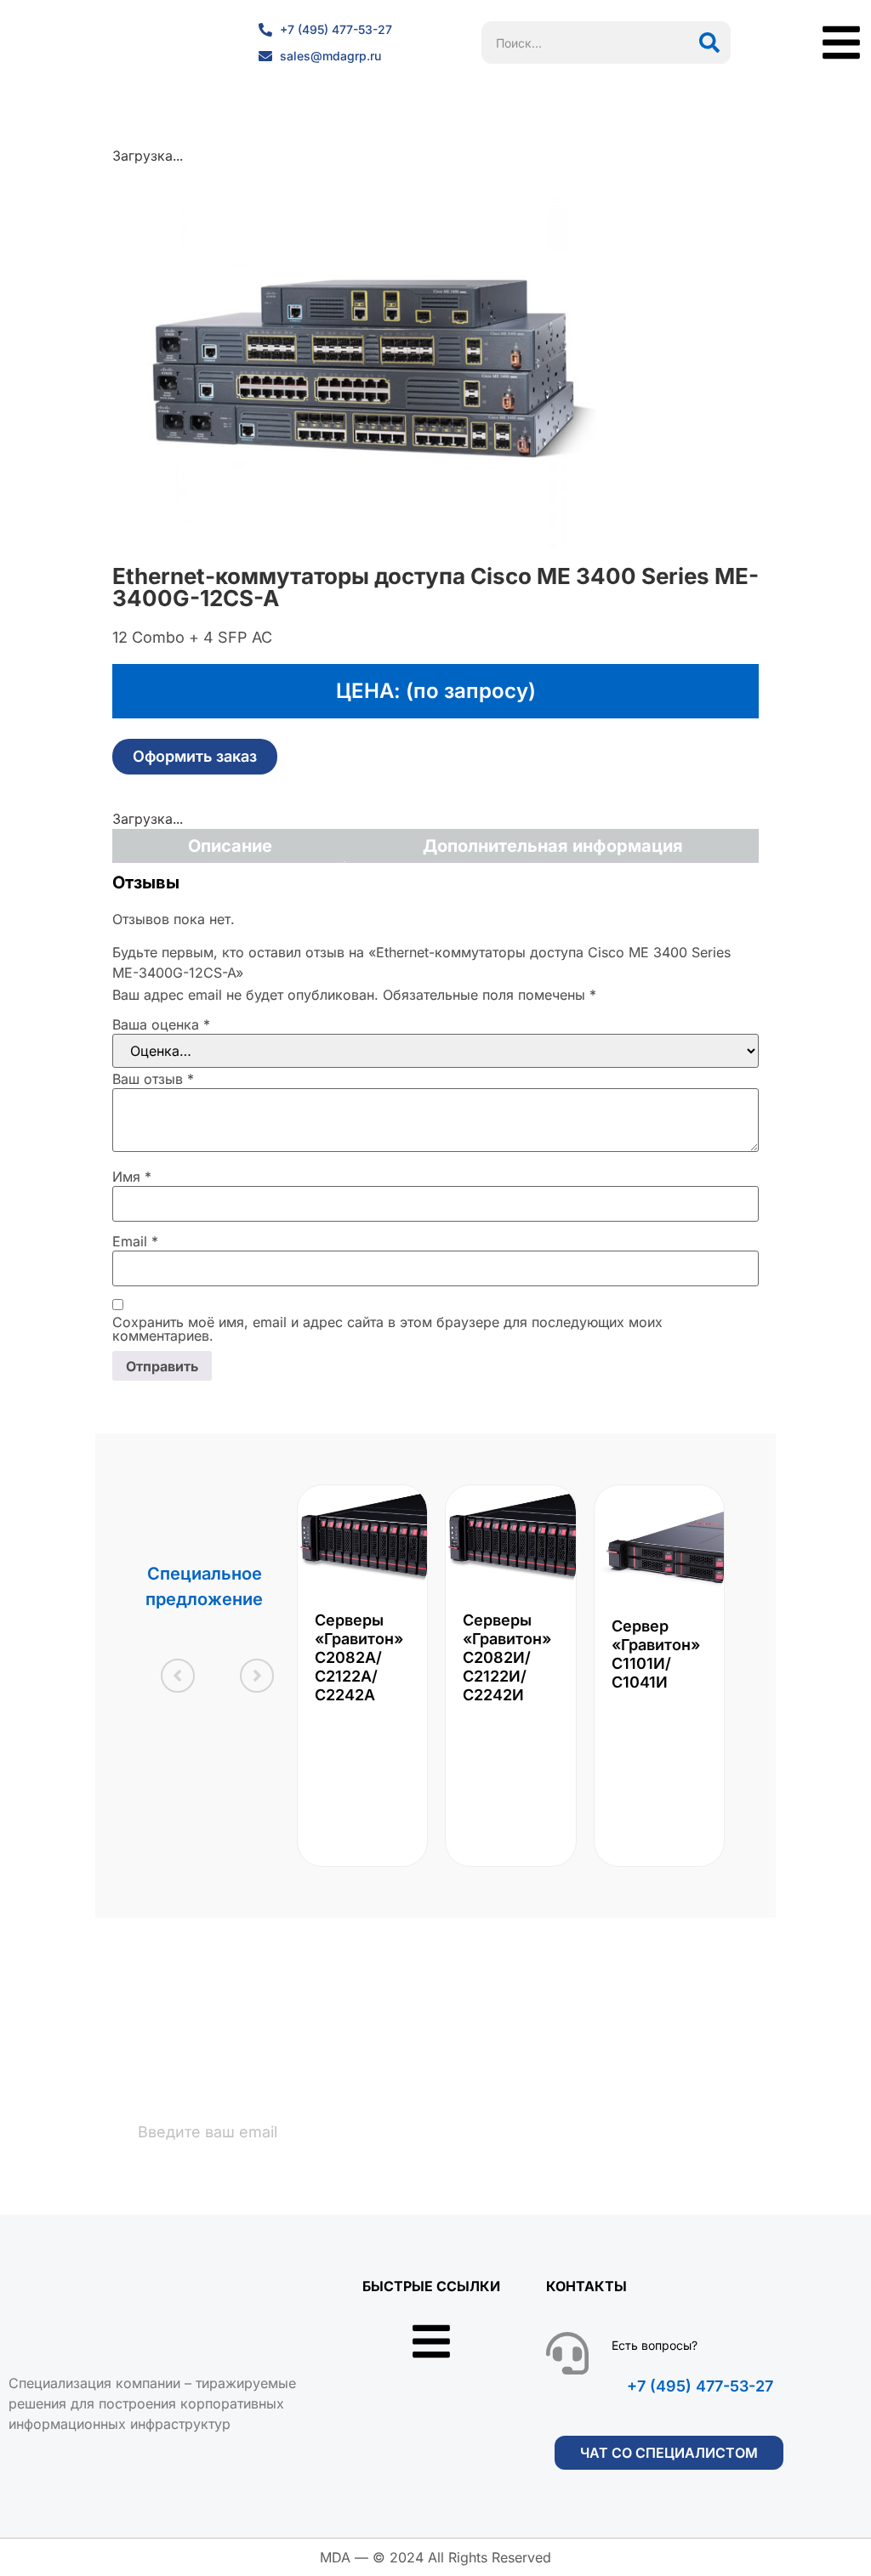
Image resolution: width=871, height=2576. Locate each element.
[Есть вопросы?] (567, 2353)
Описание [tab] (230, 846)
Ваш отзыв (153, 1079)
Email (135, 1241)
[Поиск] (709, 43)
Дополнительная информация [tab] (553, 846)
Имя (132, 1177)
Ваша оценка (161, 1024)
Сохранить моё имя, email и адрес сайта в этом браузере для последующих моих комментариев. (387, 1329)
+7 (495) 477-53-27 (700, 2386)
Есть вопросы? (655, 2345)
